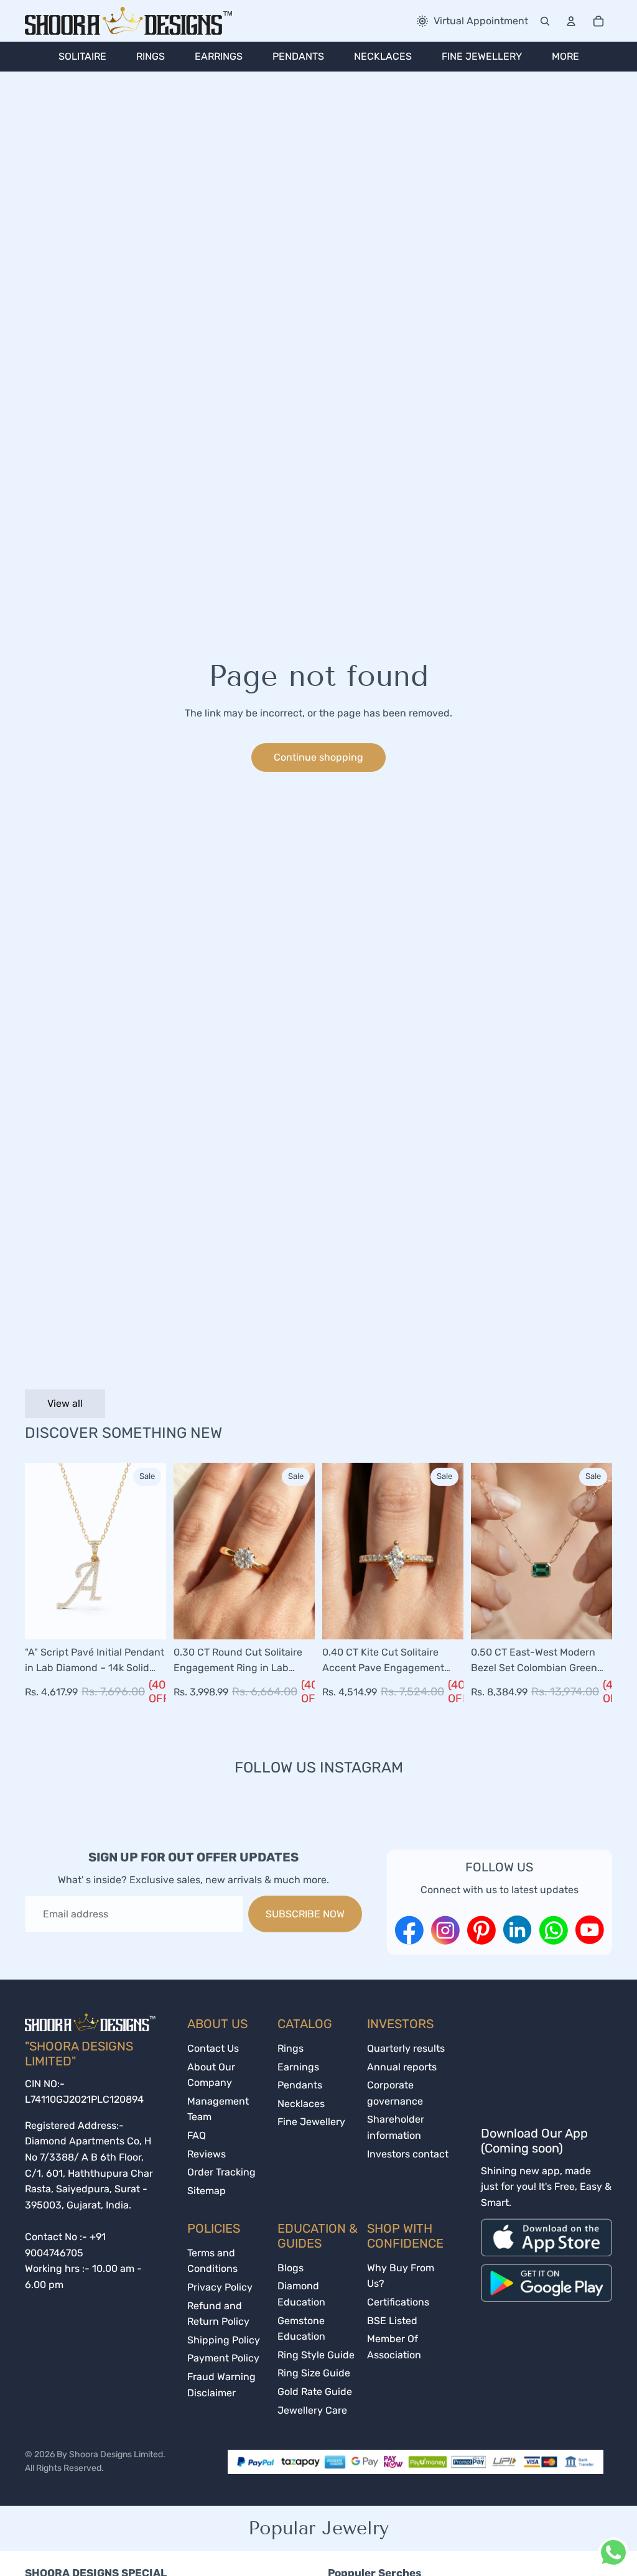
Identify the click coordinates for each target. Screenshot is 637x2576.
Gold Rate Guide (315, 2392)
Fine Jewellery (311, 2122)
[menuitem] (82, 57)
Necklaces (301, 2104)
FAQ (197, 2135)
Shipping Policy (224, 2340)
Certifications (398, 2302)
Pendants (300, 2085)
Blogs (291, 2268)
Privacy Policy (220, 2287)
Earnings (298, 2067)
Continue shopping (318, 757)
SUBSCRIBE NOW (305, 1914)
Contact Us (213, 2048)
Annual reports (402, 2067)
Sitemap (207, 2191)
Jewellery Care (312, 2410)
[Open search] (545, 21)
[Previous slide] (35, 1551)
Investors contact (408, 2154)
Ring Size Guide (314, 2373)
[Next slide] (156, 1551)
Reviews (207, 2154)
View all (65, 1403)
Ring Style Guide (316, 2355)
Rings (291, 2048)
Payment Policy (223, 2358)
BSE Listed (392, 2321)
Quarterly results (406, 2048)
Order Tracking (221, 2172)
